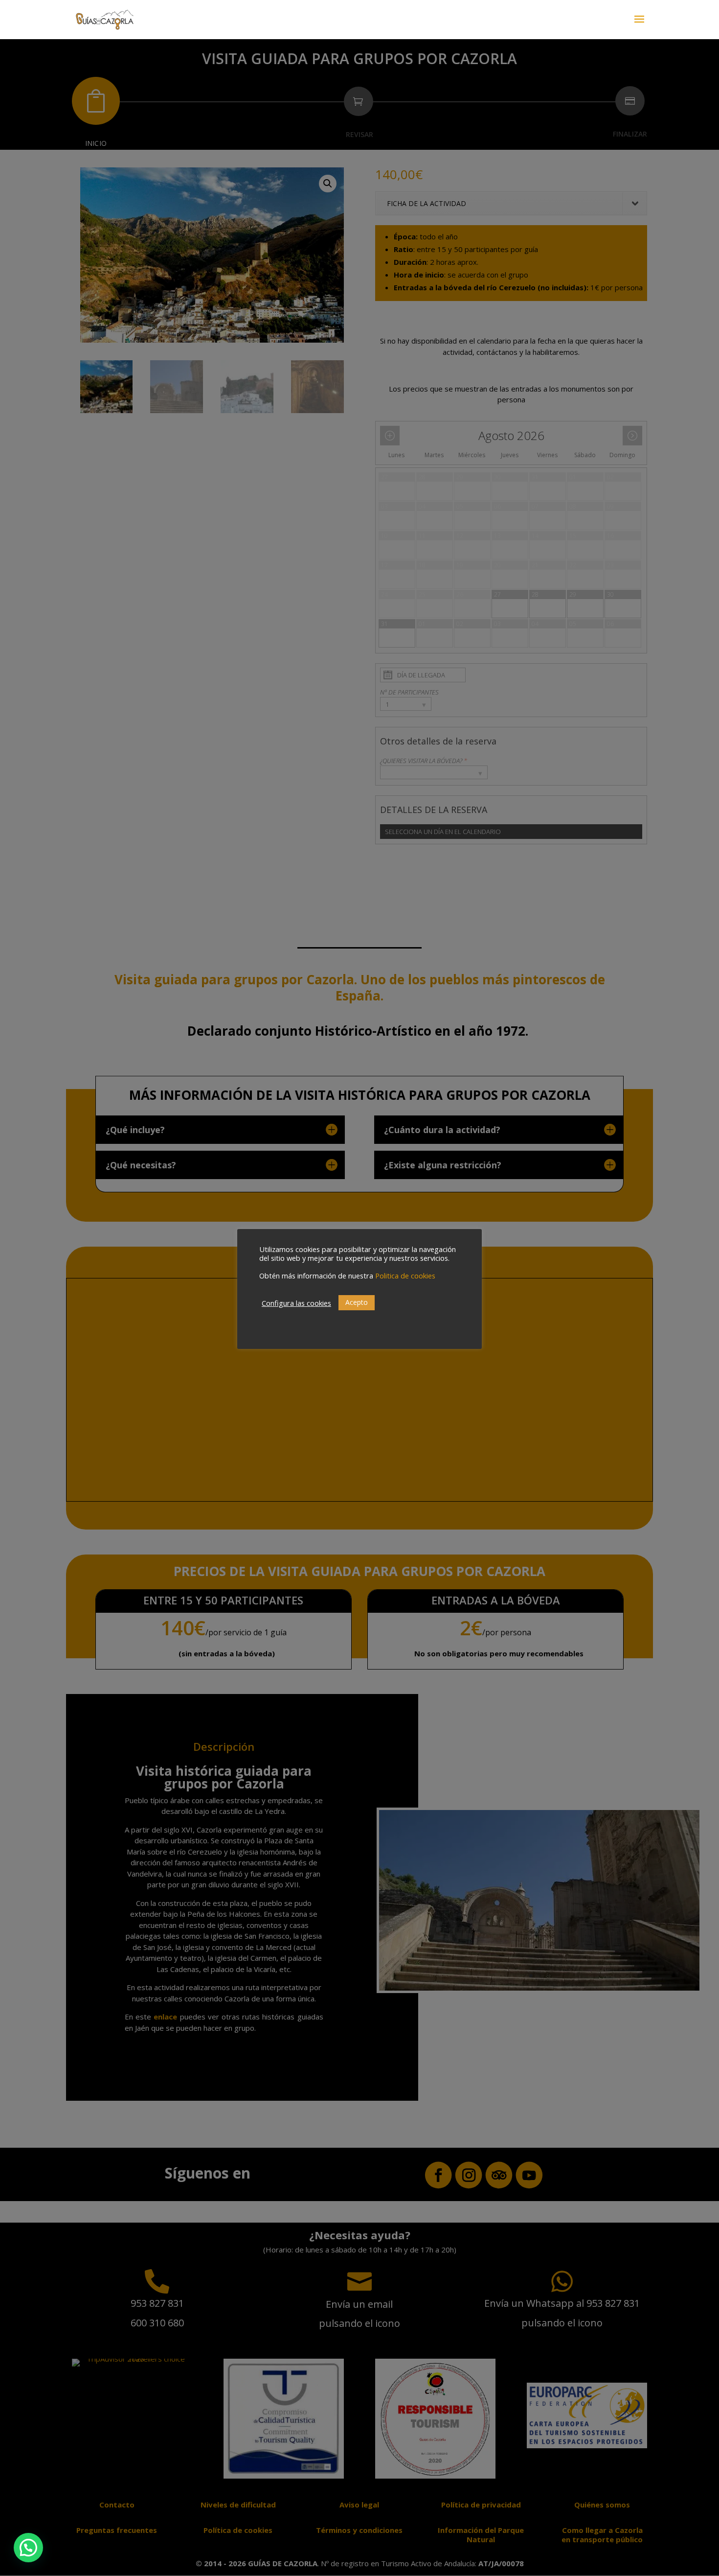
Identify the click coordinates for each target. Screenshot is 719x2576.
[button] (28, 2548)
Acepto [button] (357, 1302)
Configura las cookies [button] (296, 1303)
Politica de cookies (405, 1276)
